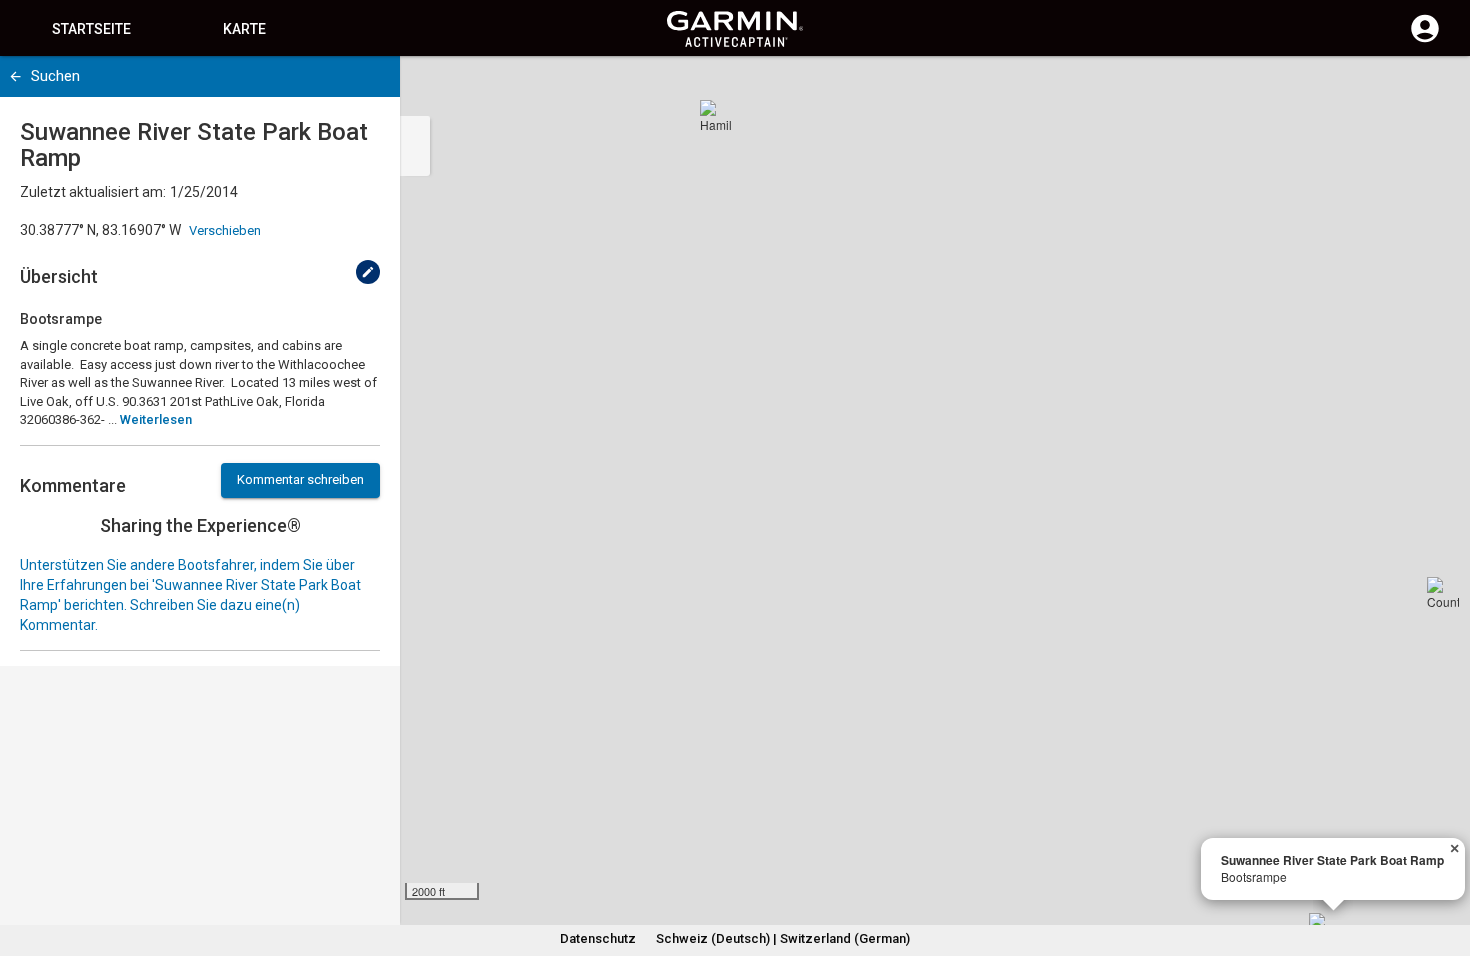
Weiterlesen (156, 419)
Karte (244, 29)
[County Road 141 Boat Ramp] (1443, 593)
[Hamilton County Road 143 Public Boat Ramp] (716, 116)
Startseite (91, 29)
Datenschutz (598, 938)
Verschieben (225, 230)
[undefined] (368, 272)
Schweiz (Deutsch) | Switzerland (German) (783, 938)
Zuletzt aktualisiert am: (93, 192)
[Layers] (1436, 90)
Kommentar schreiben (300, 479)
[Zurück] (15, 76)
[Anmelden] (1425, 40)
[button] (1445, 865)
